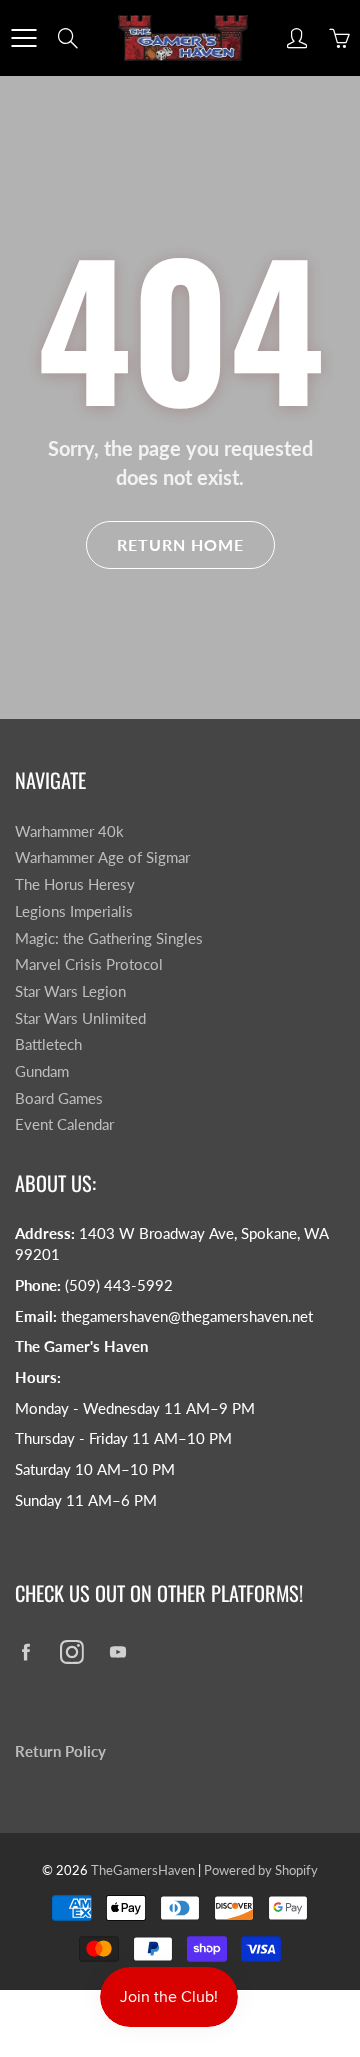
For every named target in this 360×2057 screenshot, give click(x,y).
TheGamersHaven (143, 1870)
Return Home (180, 544)
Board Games (59, 1098)
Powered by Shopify (261, 1870)
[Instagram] (71, 1652)
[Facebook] (25, 1652)
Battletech (48, 1044)
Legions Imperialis (74, 911)
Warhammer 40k (69, 831)
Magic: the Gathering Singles (109, 938)
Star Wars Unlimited (80, 1018)
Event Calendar (64, 1124)
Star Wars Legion (70, 991)
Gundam (42, 1071)
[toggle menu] (23, 38)
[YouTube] (117, 1652)
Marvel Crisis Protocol (89, 964)
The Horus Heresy (75, 884)
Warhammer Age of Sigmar (102, 857)
